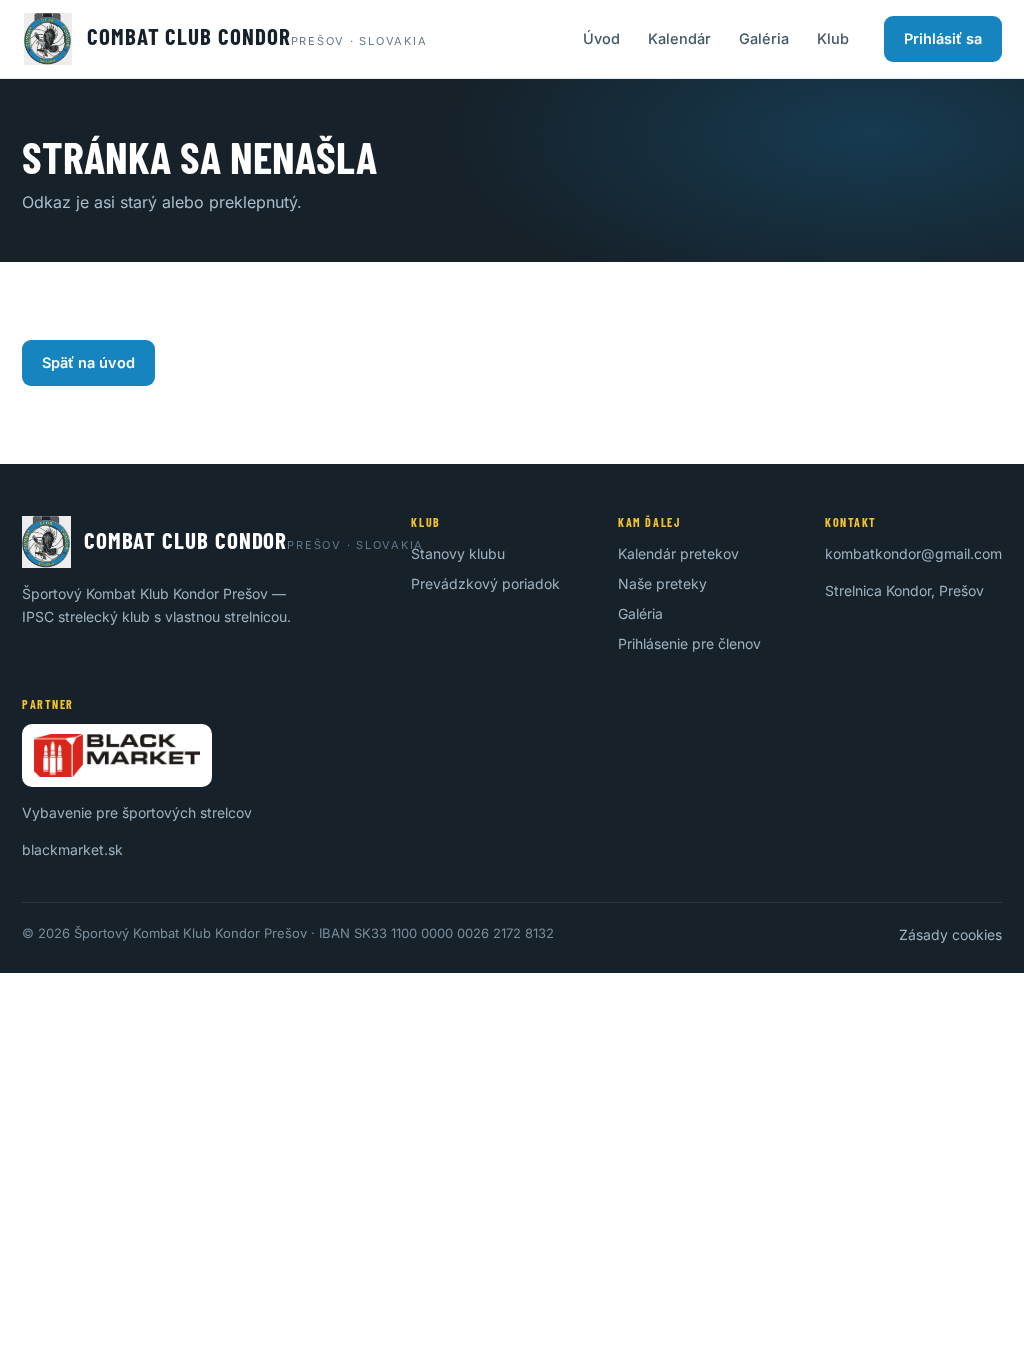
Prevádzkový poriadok (485, 583)
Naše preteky (662, 583)
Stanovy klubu (458, 553)
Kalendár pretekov (678, 553)
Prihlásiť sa (943, 38)
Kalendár (679, 38)
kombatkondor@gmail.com (913, 553)
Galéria (764, 38)
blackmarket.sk (72, 849)
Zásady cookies (950, 934)
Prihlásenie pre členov (689, 643)
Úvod (601, 38)
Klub (833, 38)
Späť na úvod (88, 362)
